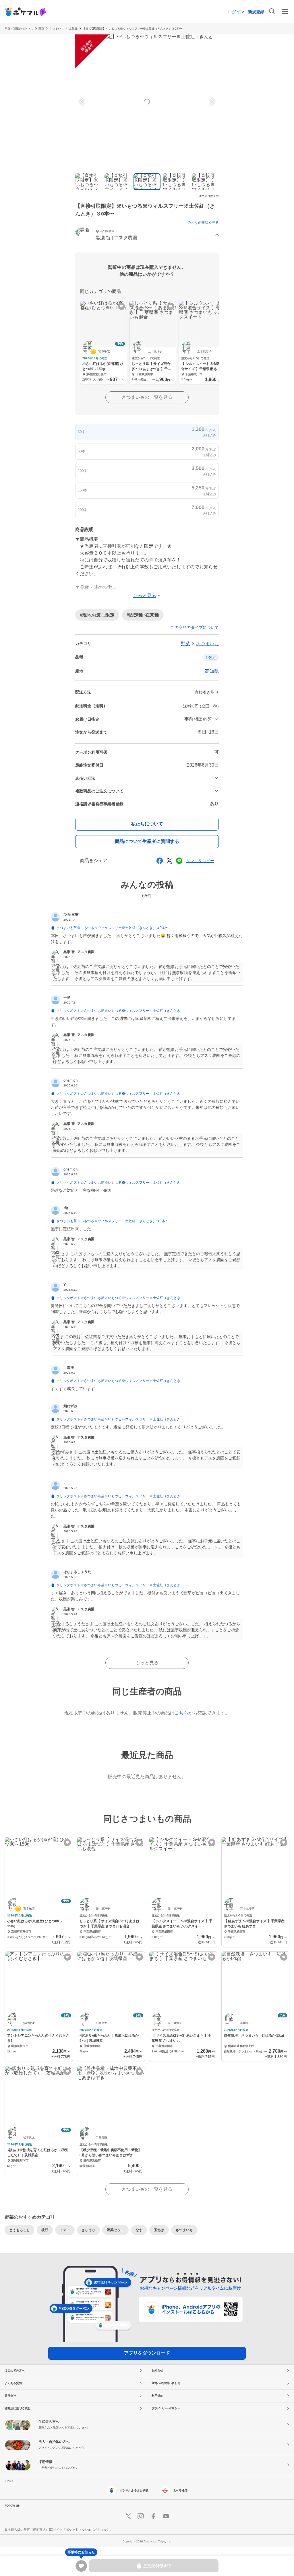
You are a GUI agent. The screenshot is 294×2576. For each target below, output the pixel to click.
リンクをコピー (200, 861)
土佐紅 (73, 29)
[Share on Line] (179, 861)
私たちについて (147, 824)
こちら (181, 1713)
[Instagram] (141, 2516)
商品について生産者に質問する (147, 841)
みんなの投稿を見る (203, 223)
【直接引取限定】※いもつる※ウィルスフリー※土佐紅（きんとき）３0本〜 (132, 29)
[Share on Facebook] (160, 861)
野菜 (41, 29)
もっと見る (147, 1663)
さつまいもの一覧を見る (147, 397)
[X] (128, 2516)
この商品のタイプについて (195, 627)
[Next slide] (211, 102)
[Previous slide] (83, 102)
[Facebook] (153, 2516)
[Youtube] (166, 2516)
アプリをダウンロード (147, 2353)
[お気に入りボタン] (121, 306)
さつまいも (57, 29)
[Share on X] (169, 861)
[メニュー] (285, 11)
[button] (147, 235)
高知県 (212, 671)
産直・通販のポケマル (19, 29)
